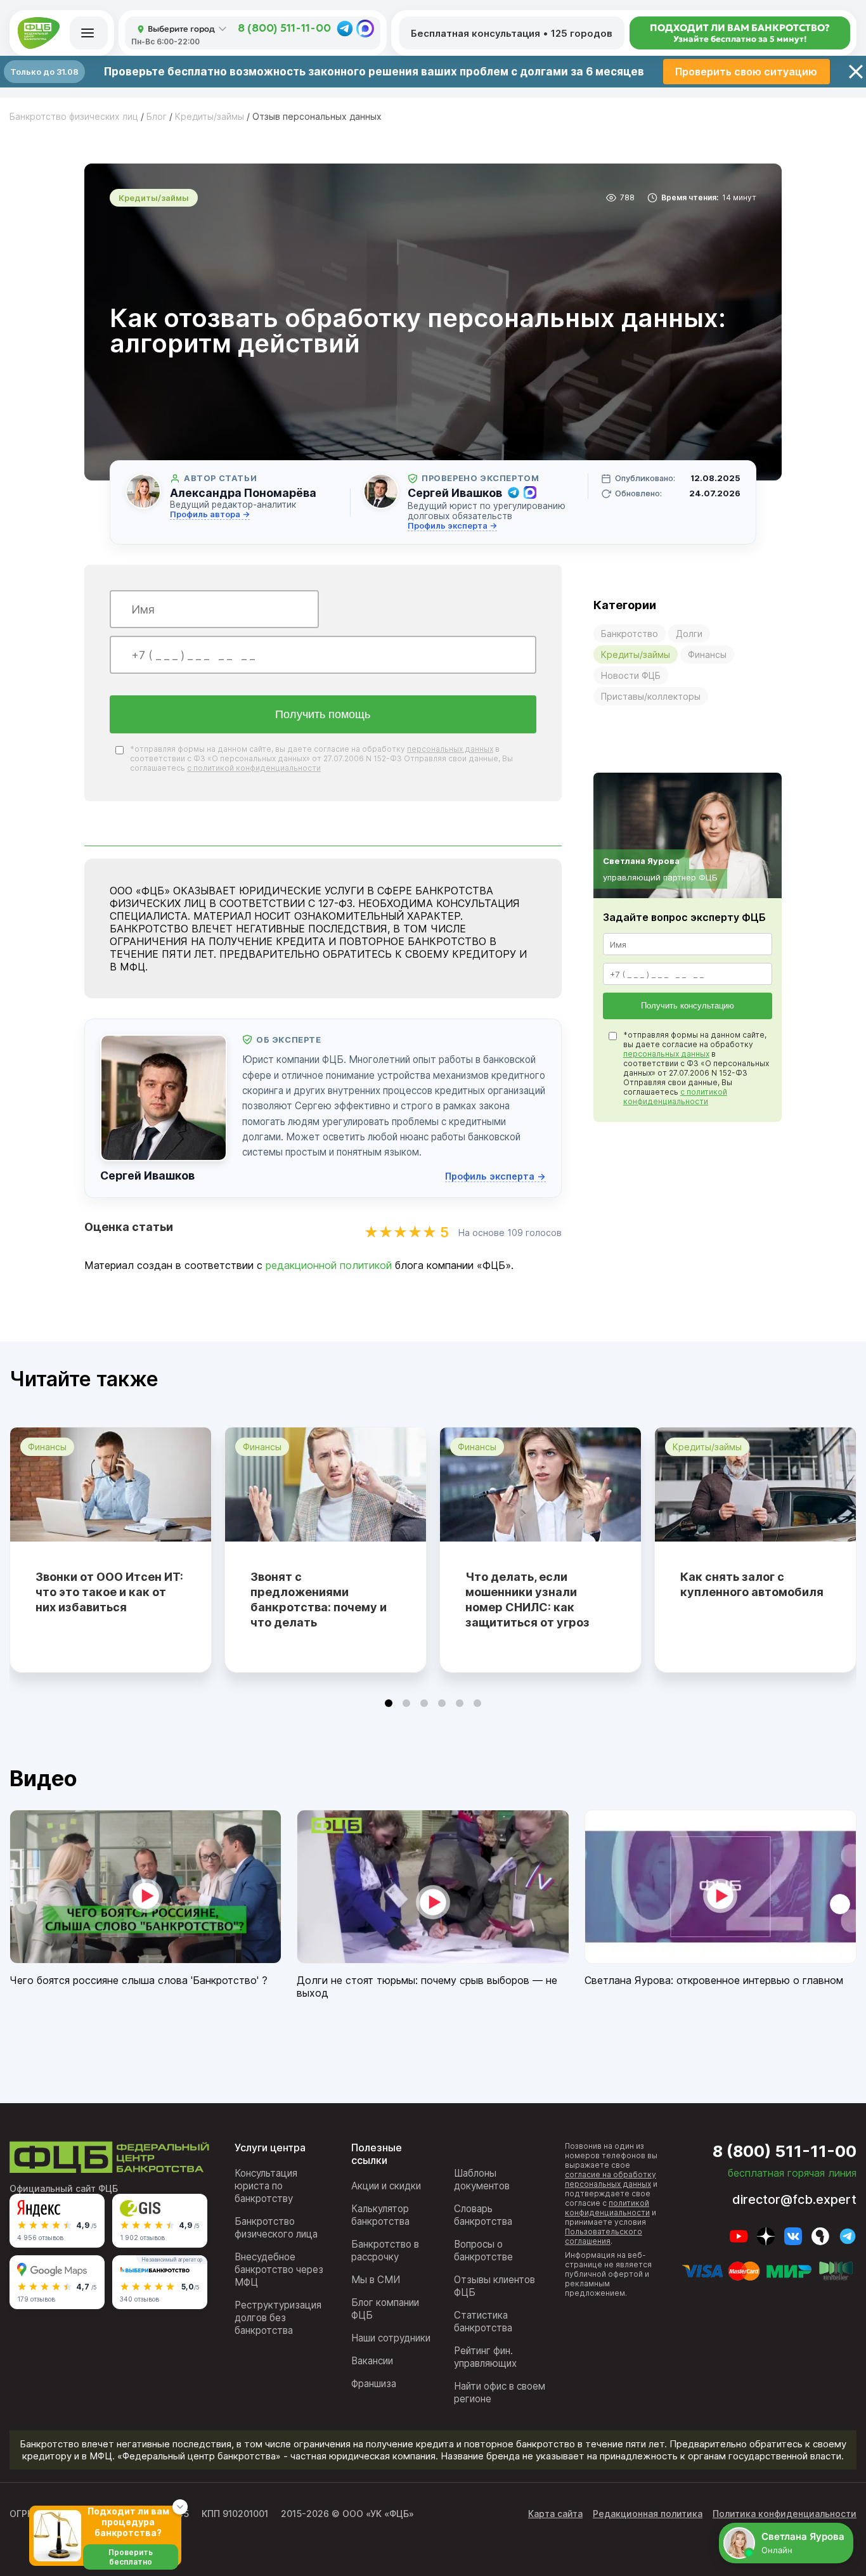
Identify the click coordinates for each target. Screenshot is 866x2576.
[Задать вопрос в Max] (530, 493)
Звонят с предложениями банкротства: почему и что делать (319, 1600)
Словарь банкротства (483, 2215)
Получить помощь (323, 714)
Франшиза (374, 2384)
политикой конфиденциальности (607, 2208)
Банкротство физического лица (276, 2228)
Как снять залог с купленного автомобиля (752, 1584)
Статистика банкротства (483, 2322)
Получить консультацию (688, 1006)
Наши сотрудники (391, 2338)
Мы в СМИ (376, 2280)
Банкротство (630, 634)
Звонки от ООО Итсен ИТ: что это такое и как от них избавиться (109, 1592)
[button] (389, 1703)
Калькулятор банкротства (380, 2215)
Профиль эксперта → (452, 526)
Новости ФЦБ (631, 675)
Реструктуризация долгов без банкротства (278, 2318)
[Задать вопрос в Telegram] (514, 493)
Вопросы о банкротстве (483, 2251)
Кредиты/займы (636, 654)
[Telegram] (345, 29)
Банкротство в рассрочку (385, 2251)
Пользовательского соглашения (604, 2236)
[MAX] (365, 29)
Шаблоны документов (482, 2180)
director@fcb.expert (794, 2199)
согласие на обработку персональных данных (611, 2179)
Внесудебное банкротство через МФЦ (279, 2270)
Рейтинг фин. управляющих (485, 2357)
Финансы (707, 654)
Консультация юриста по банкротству (266, 2186)
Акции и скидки (386, 2186)
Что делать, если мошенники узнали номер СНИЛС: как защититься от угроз (527, 1600)
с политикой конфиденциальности (254, 768)
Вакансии (372, 2361)
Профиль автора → (210, 514)
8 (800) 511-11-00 (284, 29)
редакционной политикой (329, 1265)
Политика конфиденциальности (785, 2514)
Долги (689, 634)
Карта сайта (555, 2514)
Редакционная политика (648, 2514)
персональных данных (450, 749)
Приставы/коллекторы (651, 696)
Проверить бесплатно (131, 2557)
